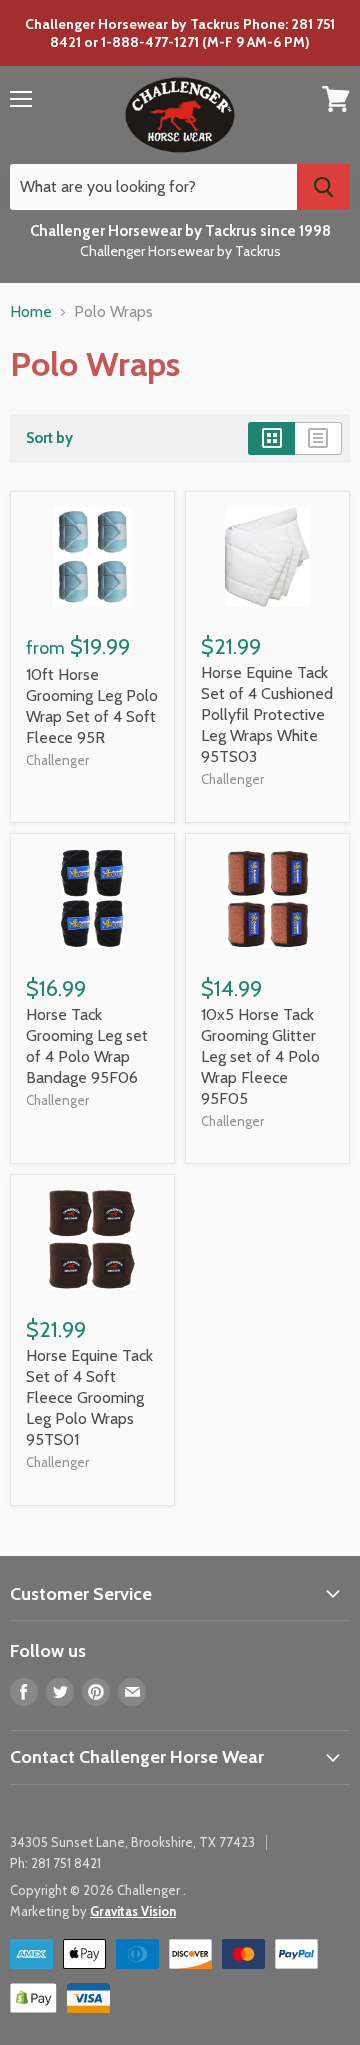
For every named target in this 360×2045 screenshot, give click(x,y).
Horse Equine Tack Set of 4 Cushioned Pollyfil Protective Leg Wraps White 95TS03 (267, 714)
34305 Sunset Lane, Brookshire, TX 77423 (132, 1842)
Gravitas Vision (133, 1911)
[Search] (323, 187)
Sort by (49, 438)
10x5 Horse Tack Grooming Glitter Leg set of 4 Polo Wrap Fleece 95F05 (260, 1056)
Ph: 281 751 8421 (55, 1863)
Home (31, 312)
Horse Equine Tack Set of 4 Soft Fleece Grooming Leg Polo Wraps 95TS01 (89, 1397)
